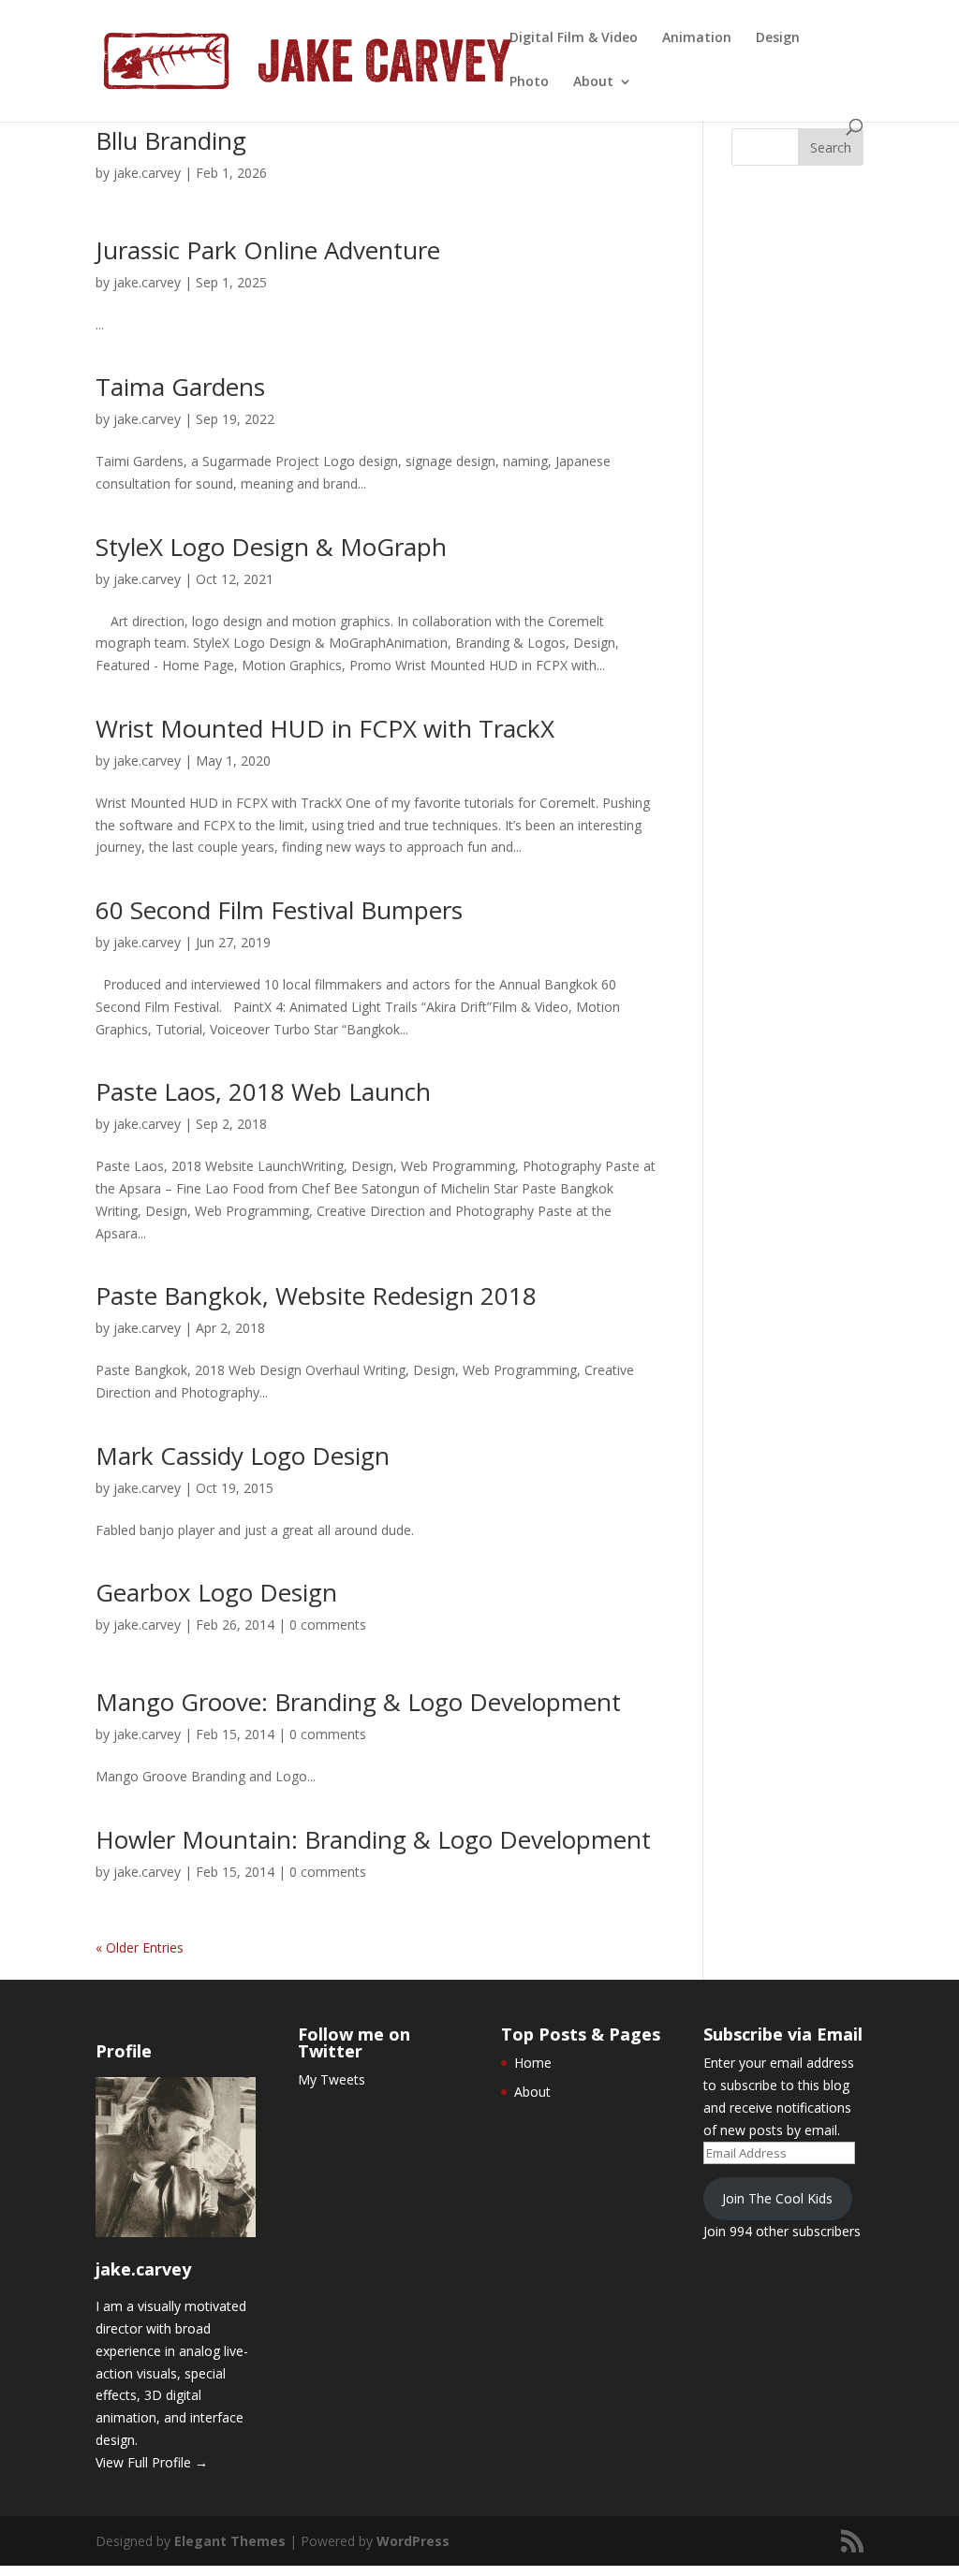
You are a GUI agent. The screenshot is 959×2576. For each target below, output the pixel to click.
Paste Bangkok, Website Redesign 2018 (316, 1295)
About (593, 82)
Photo (529, 82)
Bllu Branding (171, 140)
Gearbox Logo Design (216, 1592)
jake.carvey (147, 173)
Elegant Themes (230, 2541)
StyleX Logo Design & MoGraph (271, 547)
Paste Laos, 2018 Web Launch (263, 1091)
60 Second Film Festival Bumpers (279, 910)
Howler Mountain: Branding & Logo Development (373, 1839)
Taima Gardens (180, 387)
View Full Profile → (152, 2462)
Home (533, 2063)
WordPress (413, 2541)
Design (778, 38)
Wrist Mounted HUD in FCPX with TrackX (325, 728)
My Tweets (332, 2079)
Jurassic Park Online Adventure (268, 250)
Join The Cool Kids (777, 2198)
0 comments (328, 1625)
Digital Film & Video (574, 38)
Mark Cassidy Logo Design (243, 1456)
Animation (697, 38)
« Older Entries (140, 1947)
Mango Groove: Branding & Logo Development (358, 1702)
